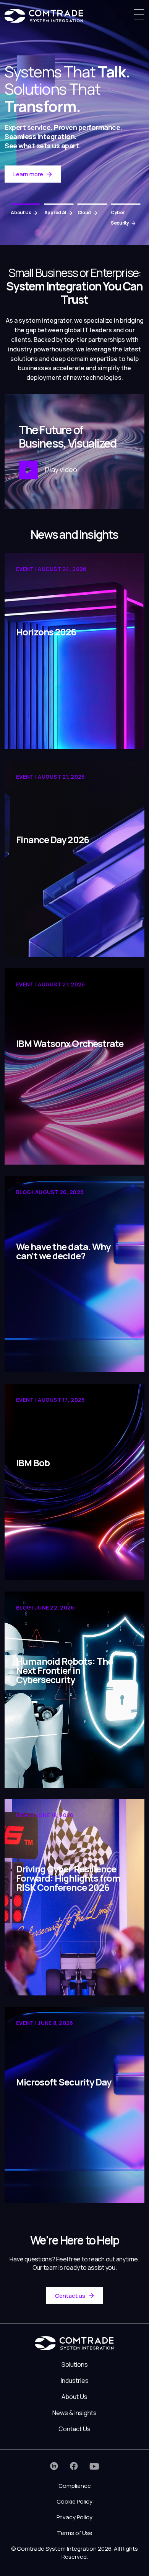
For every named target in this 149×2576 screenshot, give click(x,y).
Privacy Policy (74, 2517)
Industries (75, 2381)
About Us (74, 2397)
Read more (32, 732)
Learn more (28, 174)
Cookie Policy (74, 2501)
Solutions (75, 2364)
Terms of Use (75, 2533)
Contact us (70, 2296)
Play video (60, 469)
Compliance (75, 2486)
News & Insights (74, 2413)
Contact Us (74, 2429)
